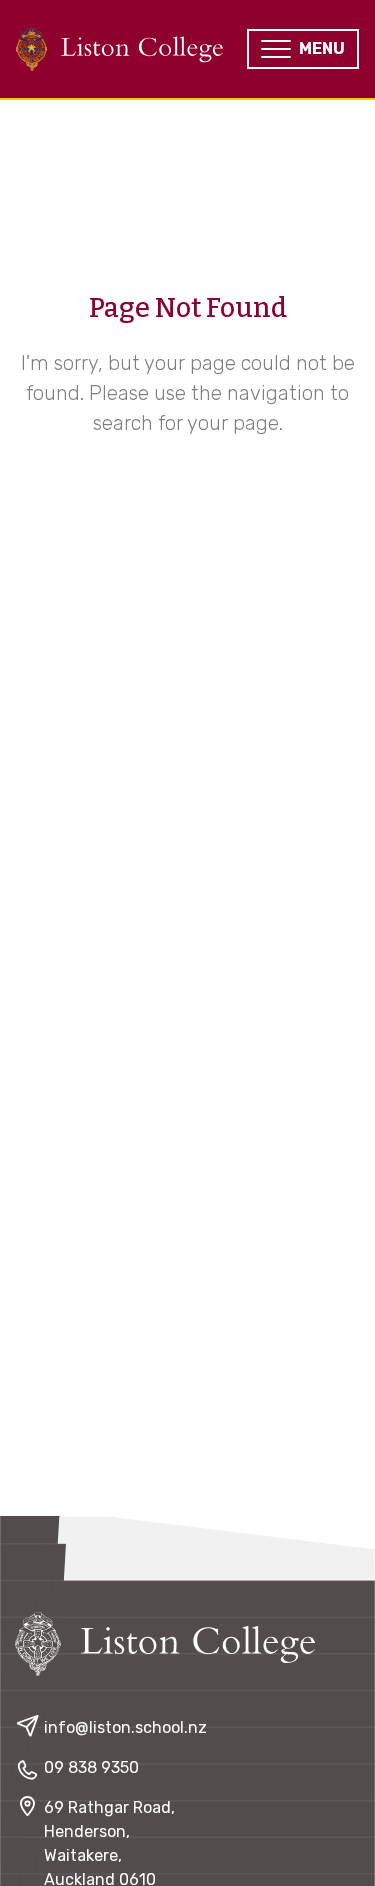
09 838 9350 (91, 1767)
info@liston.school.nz (125, 1727)
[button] (303, 49)
